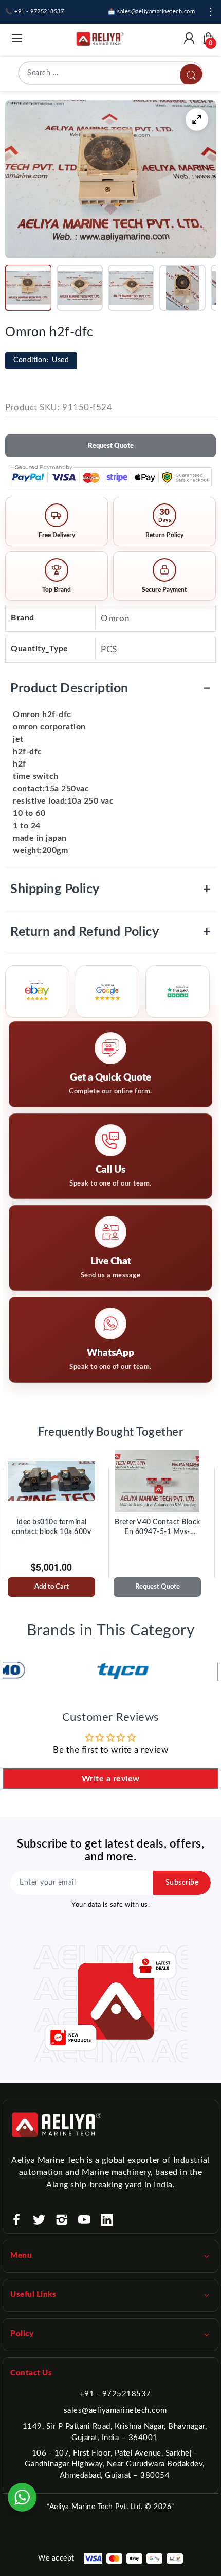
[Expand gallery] (197, 119)
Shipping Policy (110, 889)
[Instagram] (62, 2220)
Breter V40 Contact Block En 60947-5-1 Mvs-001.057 (158, 1528)
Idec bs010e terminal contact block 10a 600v (51, 1527)
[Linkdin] (107, 2220)
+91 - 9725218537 (115, 2394)
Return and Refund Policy (110, 932)
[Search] (191, 75)
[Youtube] (84, 2220)
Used (41, 360)
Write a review (111, 1779)
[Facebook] (16, 2220)
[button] (28, 288)
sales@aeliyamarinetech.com (115, 2410)
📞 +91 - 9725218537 (34, 12)
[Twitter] (39, 2220)
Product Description (110, 689)
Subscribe (182, 1883)
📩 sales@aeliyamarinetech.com (151, 12)
